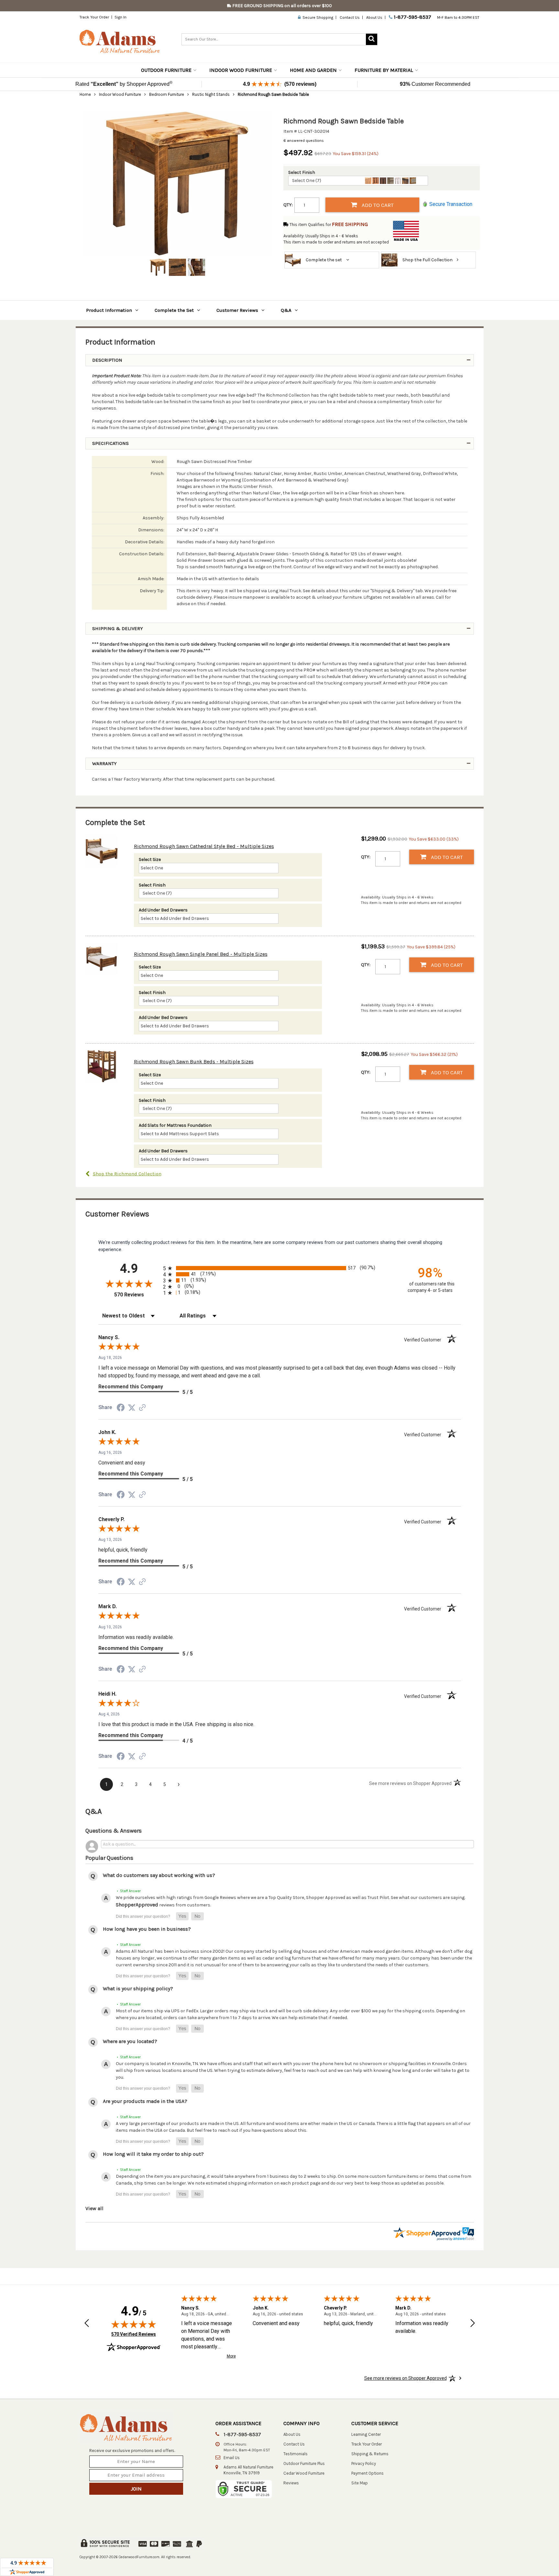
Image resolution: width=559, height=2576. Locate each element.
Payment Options (367, 2473)
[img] (134, 2324)
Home (85, 94)
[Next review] (473, 2324)
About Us (374, 17)
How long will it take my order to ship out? (153, 2154)
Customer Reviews (237, 310)
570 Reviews (137, 1295)
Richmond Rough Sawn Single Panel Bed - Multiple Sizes (201, 954)
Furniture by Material (384, 70)
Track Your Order (94, 17)
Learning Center (366, 2434)
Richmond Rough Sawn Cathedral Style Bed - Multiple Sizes (204, 846)
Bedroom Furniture (167, 94)
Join (136, 2489)
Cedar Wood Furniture (304, 2473)
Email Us (232, 2458)
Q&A (286, 310)
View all (94, 2208)
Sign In (121, 17)
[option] (178, 184)
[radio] (280, 1268)
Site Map (360, 2483)
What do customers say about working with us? (159, 1875)
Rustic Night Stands (211, 94)
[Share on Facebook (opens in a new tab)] (121, 1409)
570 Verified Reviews (134, 2334)
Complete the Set (174, 310)
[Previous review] (87, 2324)
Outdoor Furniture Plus (304, 2463)
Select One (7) (307, 181)
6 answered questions (304, 141)
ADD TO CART (377, 205)
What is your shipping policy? (138, 1988)
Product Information (109, 310)
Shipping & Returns (370, 2454)
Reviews (291, 2483)
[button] (182, 1916)
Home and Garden (313, 70)
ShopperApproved (137, 1905)
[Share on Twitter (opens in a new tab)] (132, 1408)
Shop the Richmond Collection (127, 1174)
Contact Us (350, 17)
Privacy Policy (364, 2463)
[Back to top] (512, 2555)
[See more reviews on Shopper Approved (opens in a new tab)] (142, 1408)
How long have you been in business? (147, 1929)
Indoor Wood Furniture (241, 70)
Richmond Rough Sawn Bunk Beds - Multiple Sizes (194, 1062)
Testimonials (296, 2454)
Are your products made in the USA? (145, 2101)
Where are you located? (130, 2041)
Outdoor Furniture (166, 70)
